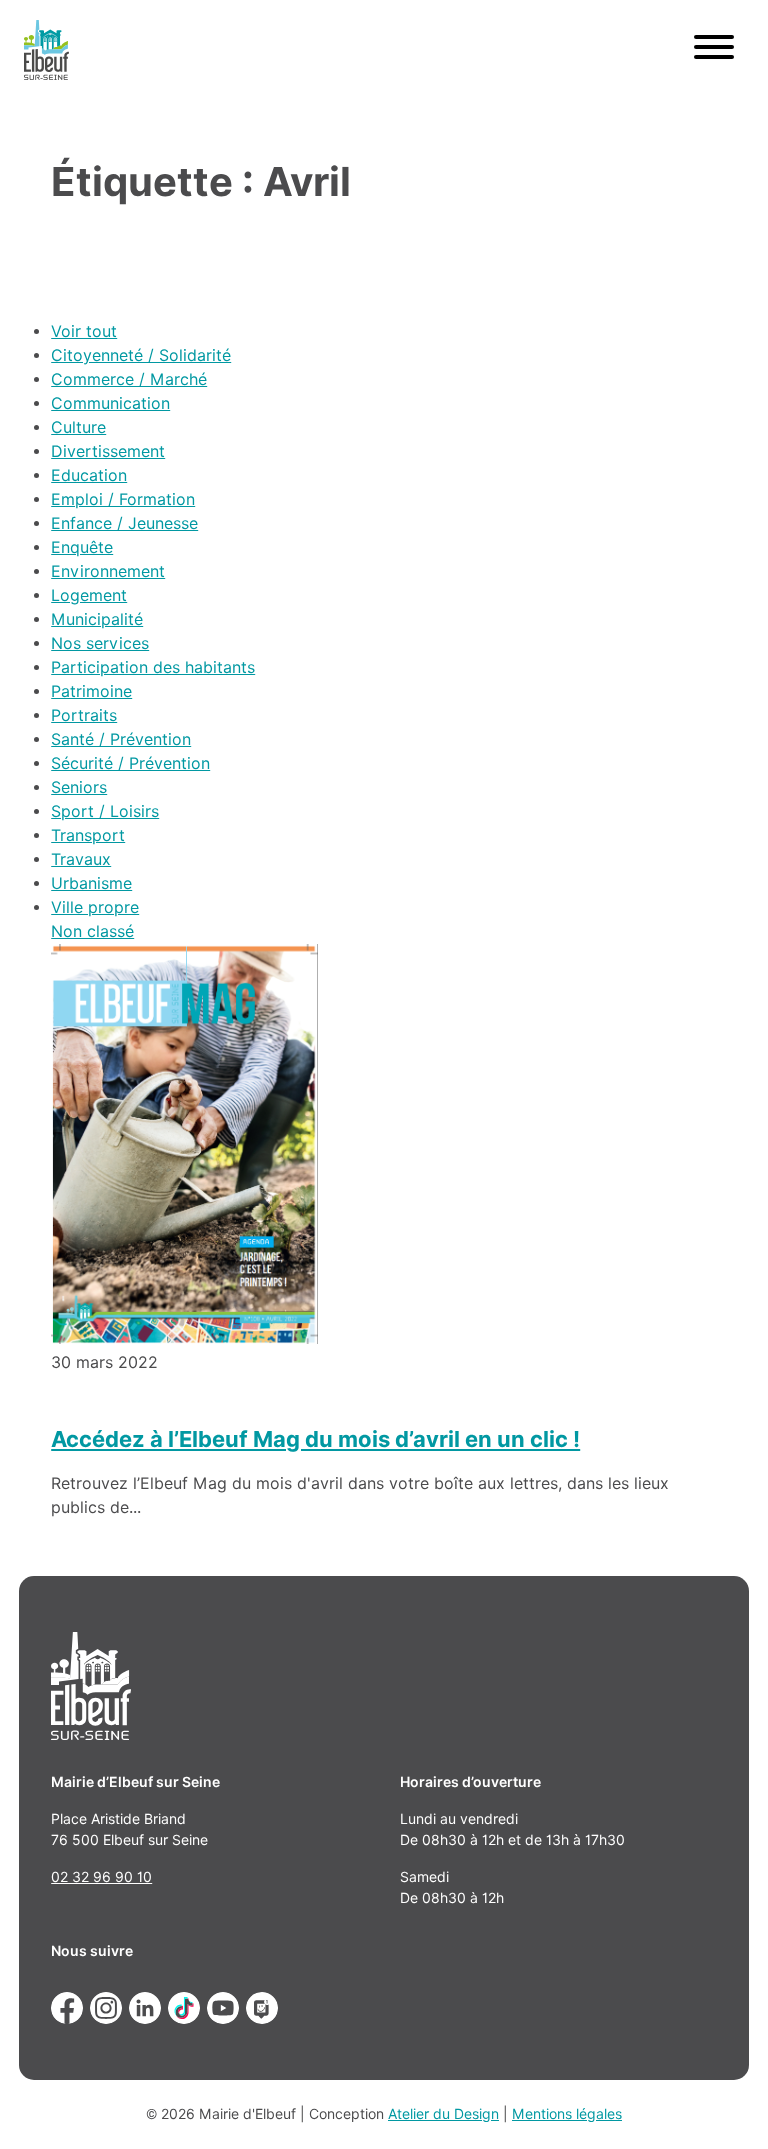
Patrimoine (91, 691)
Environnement (108, 571)
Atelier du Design (443, 2114)
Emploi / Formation (123, 499)
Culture (78, 427)
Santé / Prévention (121, 739)
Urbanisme (91, 883)
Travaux (81, 859)
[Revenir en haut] (724, 2105)
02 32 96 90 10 (101, 1877)
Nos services (100, 643)
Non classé (92, 931)
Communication (110, 403)
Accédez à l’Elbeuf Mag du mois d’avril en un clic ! (315, 1439)
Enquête (82, 547)
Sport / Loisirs (105, 811)
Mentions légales (567, 2114)
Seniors (79, 787)
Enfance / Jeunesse (124, 523)
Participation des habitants (153, 667)
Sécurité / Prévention (130, 763)
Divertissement (108, 451)
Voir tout (84, 331)
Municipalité (97, 619)
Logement (89, 595)
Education (89, 475)
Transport (88, 835)
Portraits (84, 715)
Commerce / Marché (129, 379)
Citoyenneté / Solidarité (141, 355)
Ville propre (95, 907)
